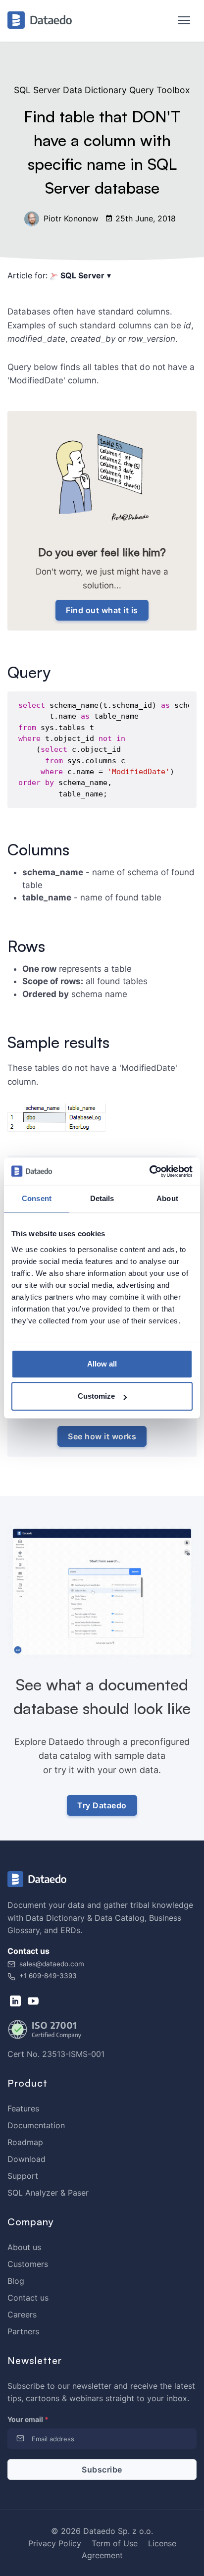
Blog (16, 2281)
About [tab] (167, 1198)
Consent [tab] (37, 1198)
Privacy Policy (55, 2543)
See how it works (102, 1436)
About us (24, 2247)
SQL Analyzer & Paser (48, 2193)
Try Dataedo (102, 1805)
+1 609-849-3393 (47, 1976)
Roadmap (25, 2142)
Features (23, 2108)
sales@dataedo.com (52, 1964)
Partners (23, 2331)
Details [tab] (102, 1198)
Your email (28, 2419)
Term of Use (115, 2543)
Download (26, 2159)
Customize (96, 1396)
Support (23, 2176)
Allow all (102, 1364)
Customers (28, 2264)
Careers (22, 2314)
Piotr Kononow (70, 218)
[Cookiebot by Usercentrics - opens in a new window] (149, 1171)
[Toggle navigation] (179, 21)
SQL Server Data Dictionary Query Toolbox (102, 90)
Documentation (36, 2125)
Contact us (28, 2298)
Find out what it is (102, 610)
